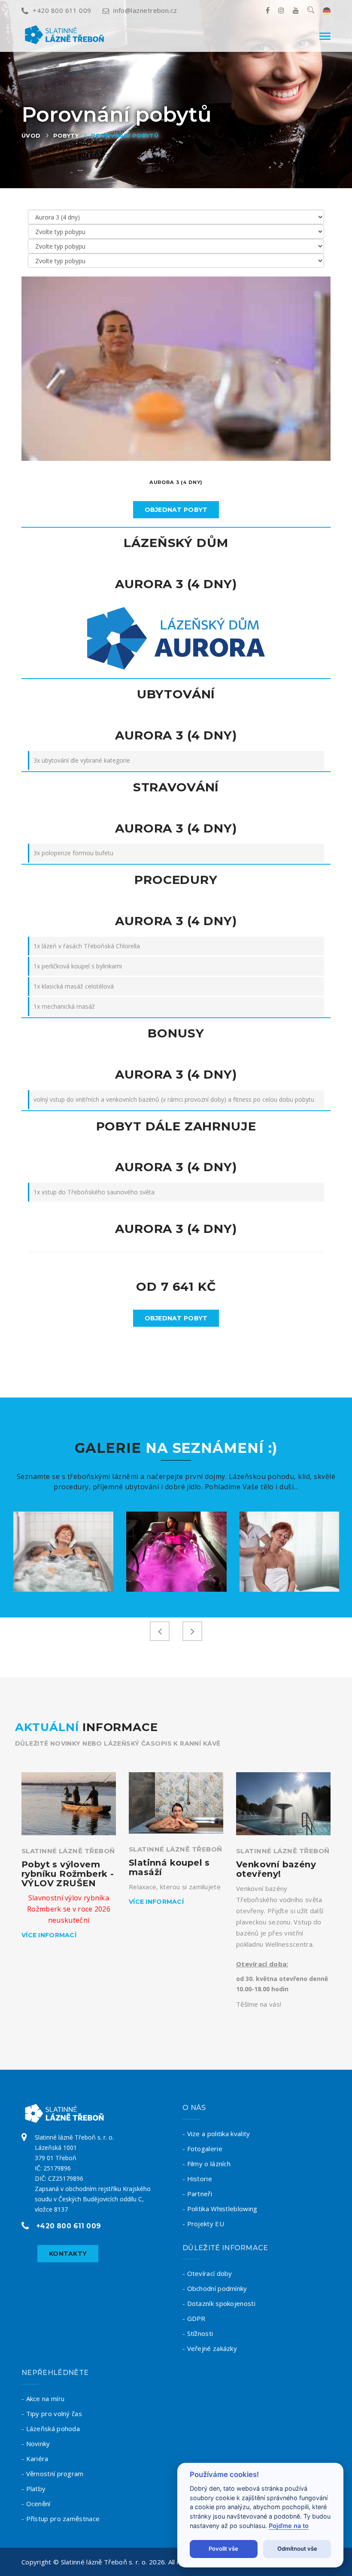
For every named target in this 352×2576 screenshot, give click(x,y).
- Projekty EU (203, 2224)
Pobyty (66, 135)
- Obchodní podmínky (215, 2288)
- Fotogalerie (202, 2149)
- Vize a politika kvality (216, 2134)
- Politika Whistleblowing (220, 2209)
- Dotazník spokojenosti (219, 2303)
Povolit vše (223, 2549)
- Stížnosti (198, 2333)
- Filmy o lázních (206, 2164)
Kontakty (68, 2254)
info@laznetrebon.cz (145, 10)
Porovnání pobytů (125, 135)
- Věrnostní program (53, 2474)
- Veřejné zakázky (210, 2348)
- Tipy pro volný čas (52, 2414)
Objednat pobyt (176, 510)
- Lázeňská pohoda (51, 2429)
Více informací (49, 1935)
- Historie (197, 2179)
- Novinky (36, 2444)
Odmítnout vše (297, 2549)
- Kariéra (35, 2459)
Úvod (31, 135)
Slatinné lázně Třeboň (68, 1851)
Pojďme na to (289, 2526)
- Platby (33, 2489)
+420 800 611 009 (62, 10)
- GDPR (194, 2318)
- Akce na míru (43, 2399)
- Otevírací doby (207, 2273)
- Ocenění (36, 2504)
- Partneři (197, 2194)
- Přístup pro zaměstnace (61, 2519)
